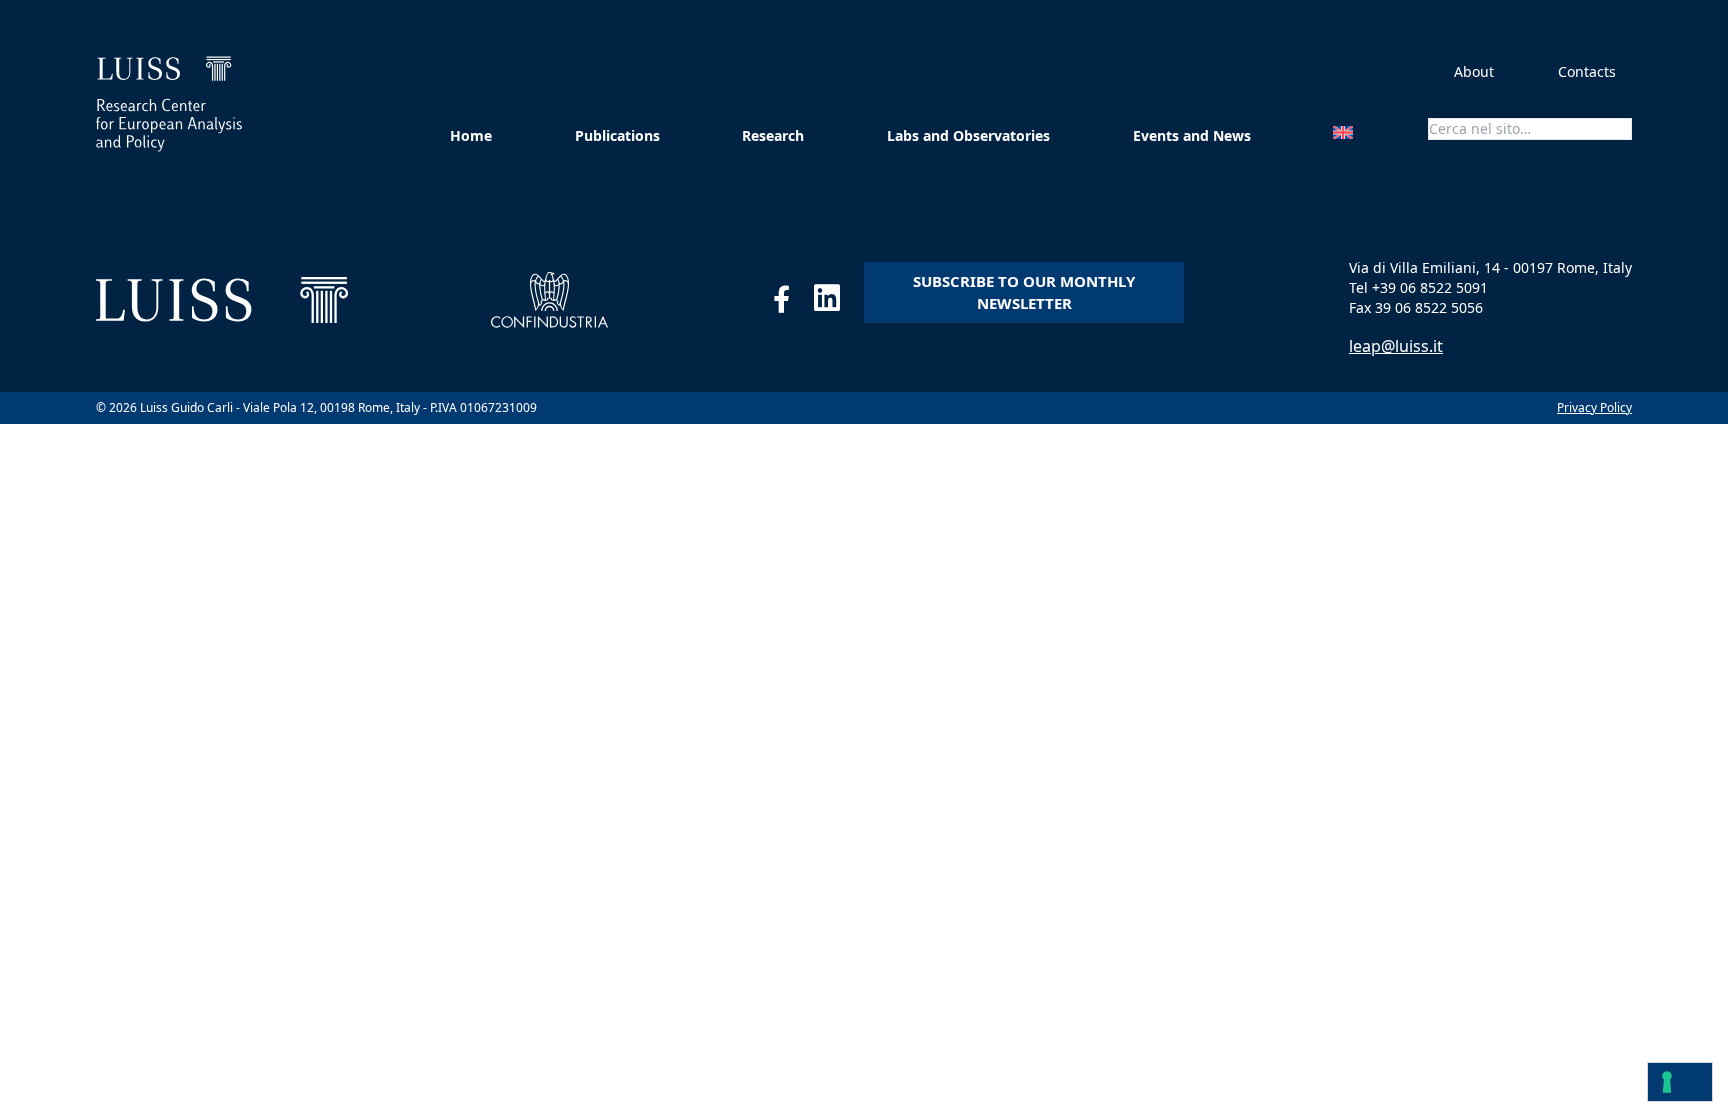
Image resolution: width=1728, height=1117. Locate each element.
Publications (617, 135)
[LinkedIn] (839, 303)
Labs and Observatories (968, 135)
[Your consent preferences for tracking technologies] (1680, 1082)
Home (471, 135)
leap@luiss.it (1396, 346)
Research (773, 135)
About (1474, 71)
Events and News (1192, 135)
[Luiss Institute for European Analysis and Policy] (169, 104)
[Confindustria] (549, 300)
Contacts (1587, 71)
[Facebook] (793, 303)
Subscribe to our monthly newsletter (1024, 292)
